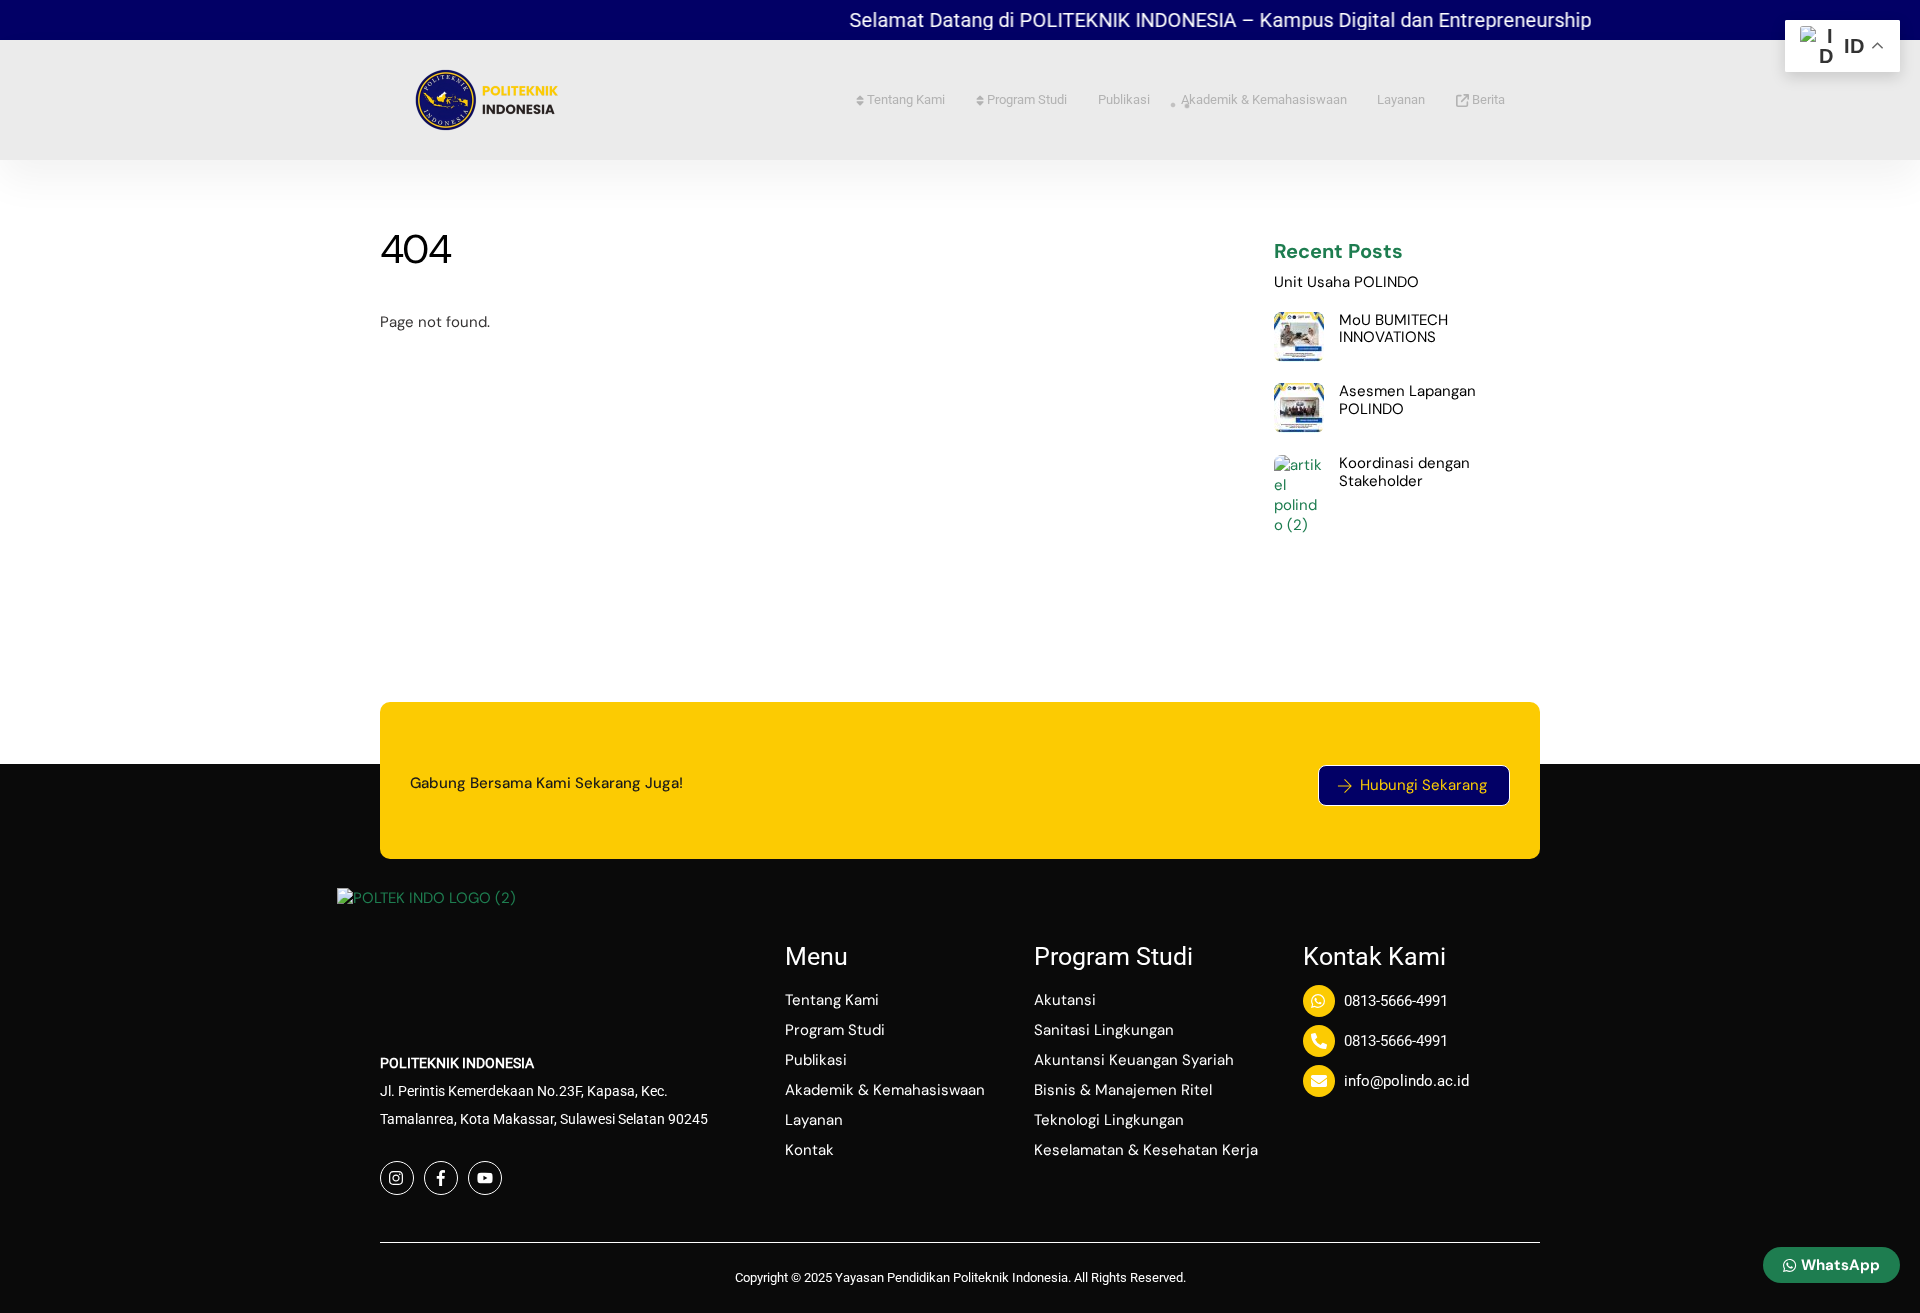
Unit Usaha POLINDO (1346, 283)
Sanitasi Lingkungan (1104, 1030)
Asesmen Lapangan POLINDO (1407, 400)
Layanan (1401, 99)
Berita (1487, 99)
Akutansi (1065, 1000)
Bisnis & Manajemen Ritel (1123, 1090)
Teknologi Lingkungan (1109, 1120)
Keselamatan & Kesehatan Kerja (1146, 1150)
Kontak (809, 1150)
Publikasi (1124, 99)
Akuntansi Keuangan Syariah (1134, 1060)
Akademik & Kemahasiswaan (1264, 99)
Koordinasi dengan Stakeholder (1404, 472)
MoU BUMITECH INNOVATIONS (1393, 329)
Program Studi (1025, 99)
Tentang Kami (904, 99)
